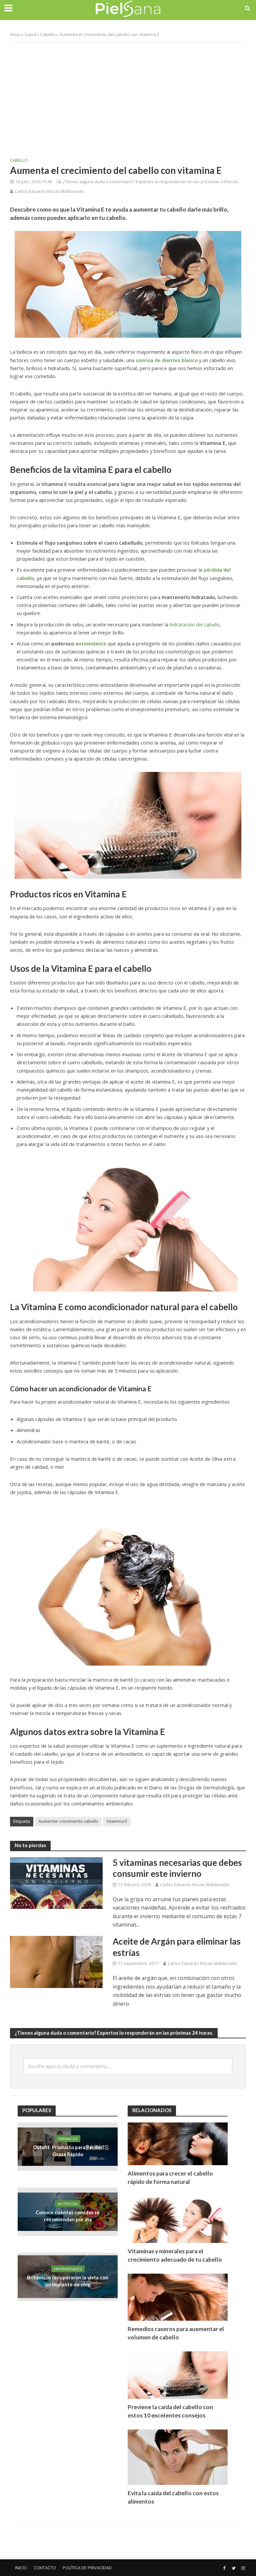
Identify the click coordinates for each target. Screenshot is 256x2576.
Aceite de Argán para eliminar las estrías (177, 1947)
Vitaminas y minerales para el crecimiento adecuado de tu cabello (175, 2255)
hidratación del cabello (195, 624)
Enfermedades (68, 2269)
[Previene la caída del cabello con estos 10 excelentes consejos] (178, 2375)
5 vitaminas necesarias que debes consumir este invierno (177, 1868)
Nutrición (68, 2204)
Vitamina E (117, 1821)
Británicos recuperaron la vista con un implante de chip (68, 2281)
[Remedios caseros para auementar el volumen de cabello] (178, 2297)
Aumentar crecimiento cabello (68, 1821)
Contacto (45, 2568)
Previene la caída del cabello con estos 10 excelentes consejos (170, 2411)
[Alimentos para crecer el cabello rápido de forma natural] (178, 2143)
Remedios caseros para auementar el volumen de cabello (176, 2333)
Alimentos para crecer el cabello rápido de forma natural (170, 2178)
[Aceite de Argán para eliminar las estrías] (56, 1961)
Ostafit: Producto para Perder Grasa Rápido (68, 2151)
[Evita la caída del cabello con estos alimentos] (178, 2456)
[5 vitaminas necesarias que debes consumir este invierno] (56, 1883)
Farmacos (68, 2139)
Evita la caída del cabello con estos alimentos (173, 2497)
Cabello (48, 34)
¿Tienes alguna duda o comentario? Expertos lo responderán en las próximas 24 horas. (151, 182)
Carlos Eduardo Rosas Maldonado (49, 191)
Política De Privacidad (87, 2568)
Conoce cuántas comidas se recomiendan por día (68, 2216)
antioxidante (91, 643)
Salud (30, 34)
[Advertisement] (128, 96)
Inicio (15, 34)
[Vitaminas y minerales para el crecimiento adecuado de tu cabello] (178, 2219)
